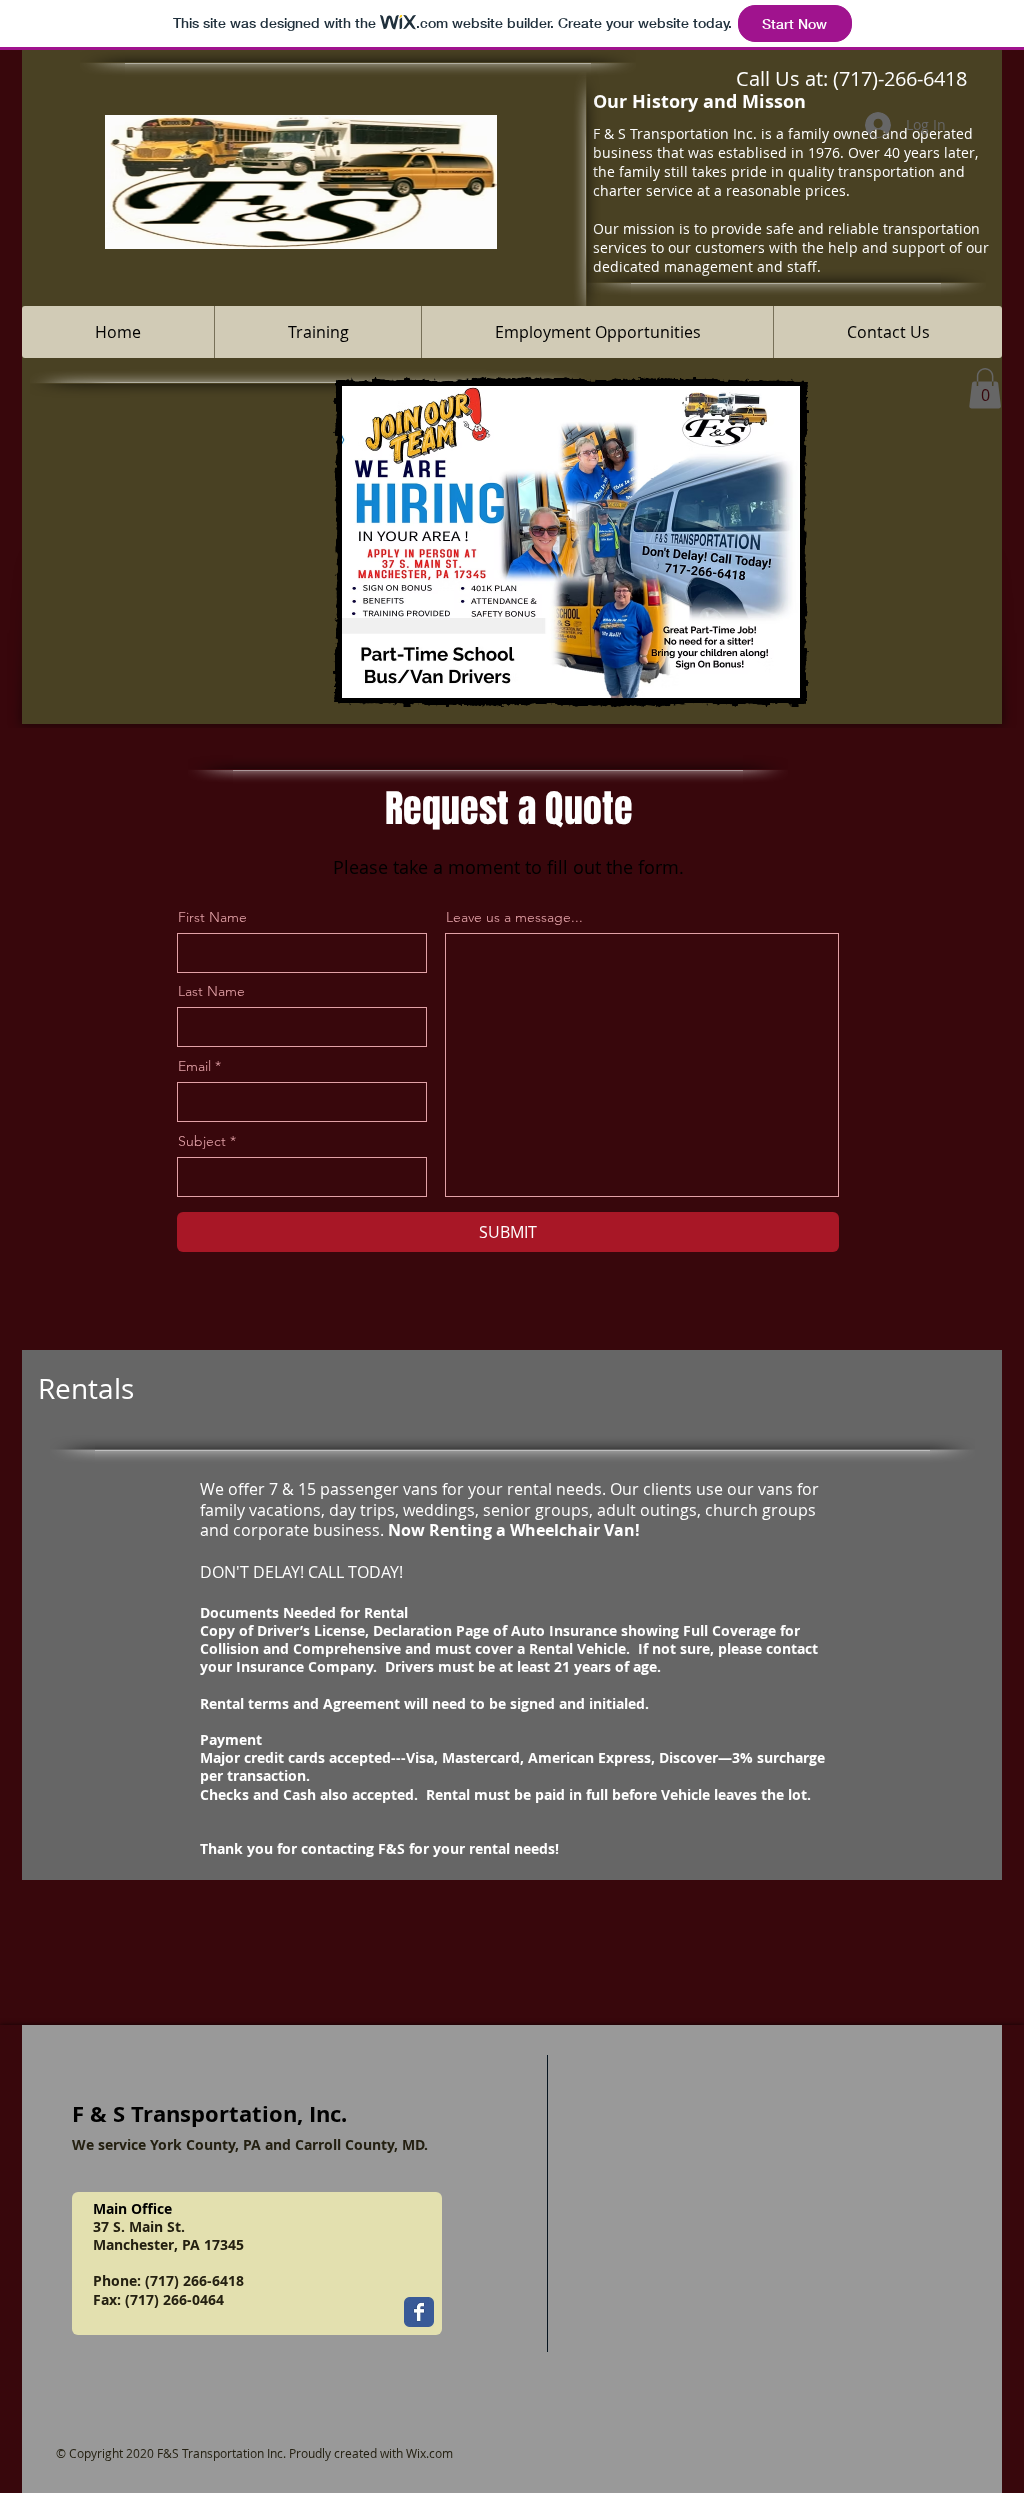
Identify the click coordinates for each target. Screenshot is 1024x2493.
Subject (202, 1141)
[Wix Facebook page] (419, 2312)
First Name (212, 917)
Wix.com (429, 2453)
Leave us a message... (514, 917)
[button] (985, 388)
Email (194, 1066)
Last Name (211, 991)
